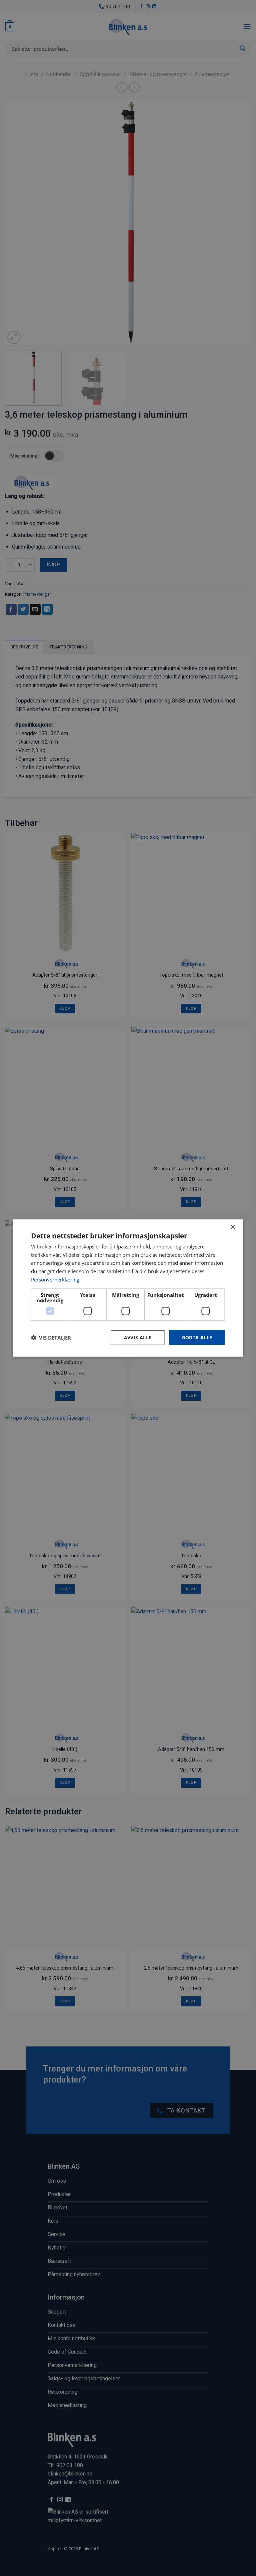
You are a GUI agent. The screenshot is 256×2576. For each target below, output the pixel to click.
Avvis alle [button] (138, 1337)
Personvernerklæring (55, 1279)
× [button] (232, 1227)
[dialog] (128, 1288)
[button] (51, 1338)
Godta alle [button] (197, 1337)
